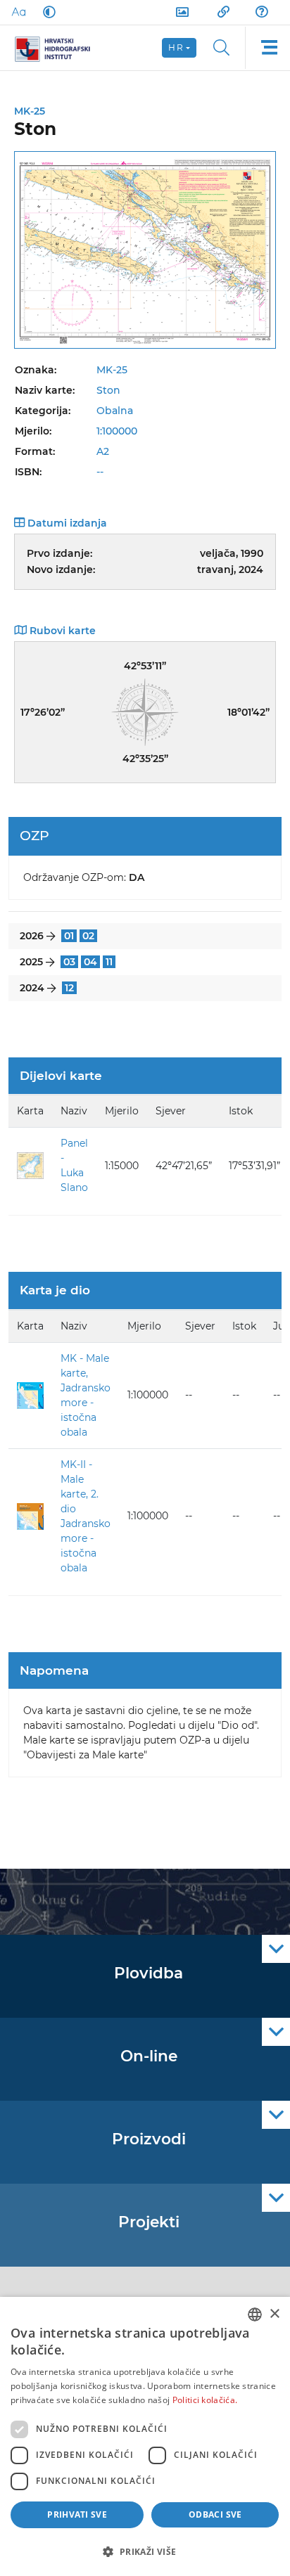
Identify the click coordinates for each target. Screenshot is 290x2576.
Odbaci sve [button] (215, 2514)
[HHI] (58, 48)
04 (90, 962)
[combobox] (255, 2314)
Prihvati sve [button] (77, 2514)
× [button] (274, 2314)
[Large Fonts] (18, 12)
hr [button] (176, 47)
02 (88, 936)
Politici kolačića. (205, 2400)
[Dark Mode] (46, 12)
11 (109, 962)
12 (69, 988)
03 (69, 962)
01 (69, 936)
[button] (145, 2551)
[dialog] (145, 2436)
